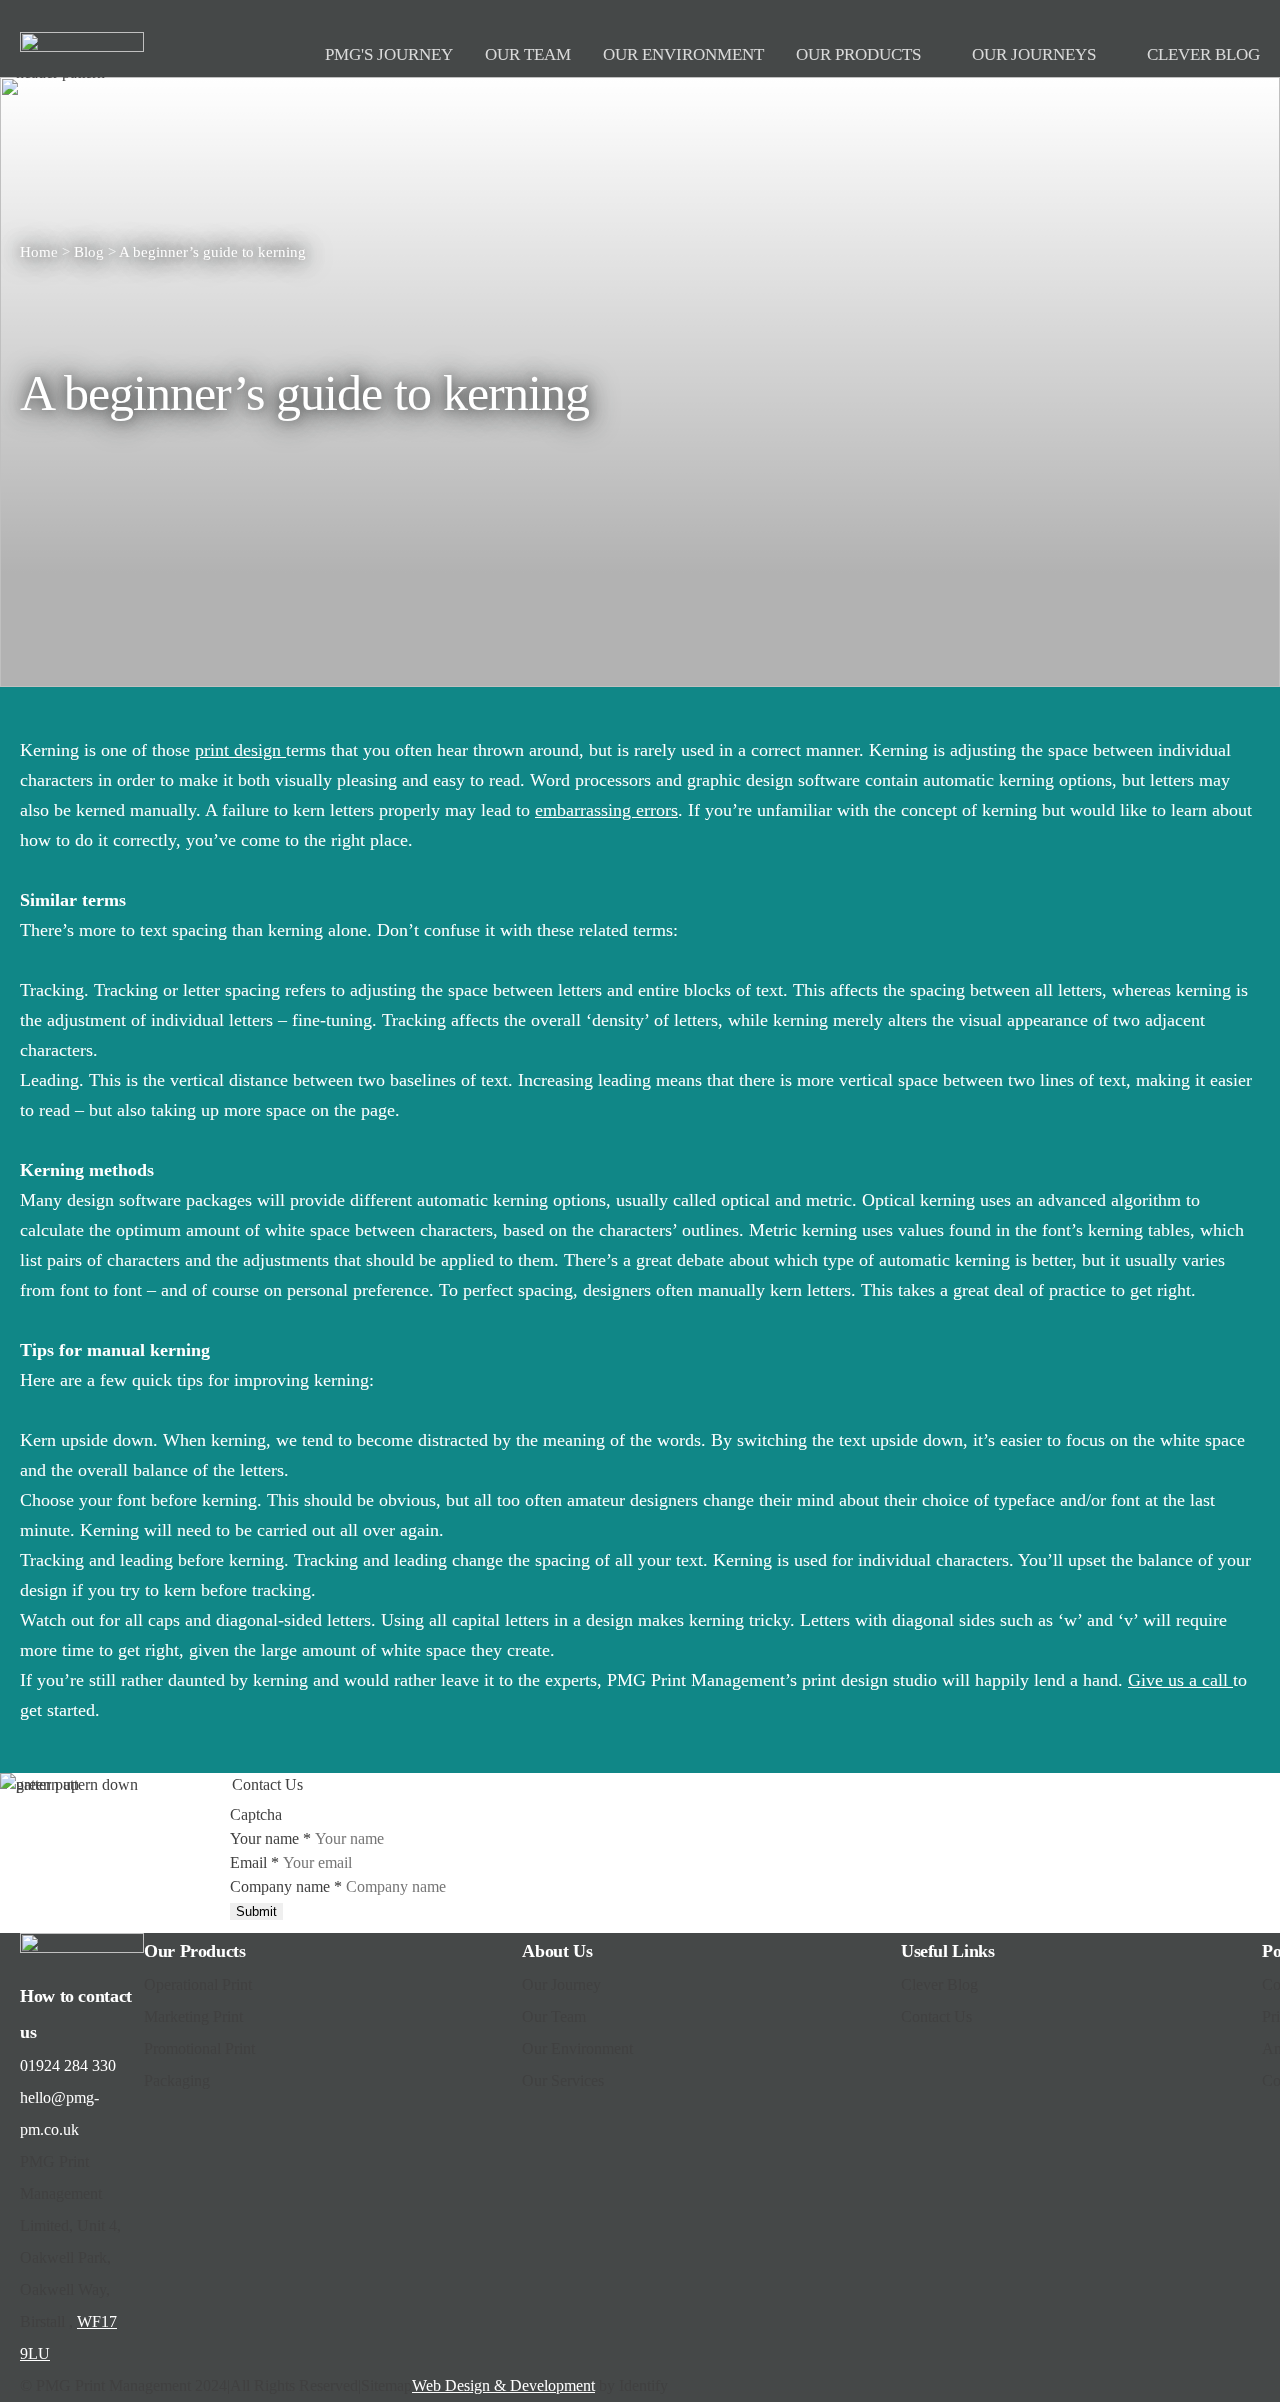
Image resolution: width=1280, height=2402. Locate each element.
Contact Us (936, 2016)
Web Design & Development (503, 2385)
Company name (286, 1886)
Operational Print (198, 1984)
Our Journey (561, 1984)
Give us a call (1180, 1680)
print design (240, 750)
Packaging (177, 2080)
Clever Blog (939, 1984)
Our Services (563, 2080)
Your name (270, 1838)
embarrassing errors (606, 810)
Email (254, 1862)
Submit (256, 1911)
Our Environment (577, 2048)
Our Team (554, 2016)
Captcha (256, 1814)
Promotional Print (199, 2048)
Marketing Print (193, 2016)
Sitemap (386, 2385)
